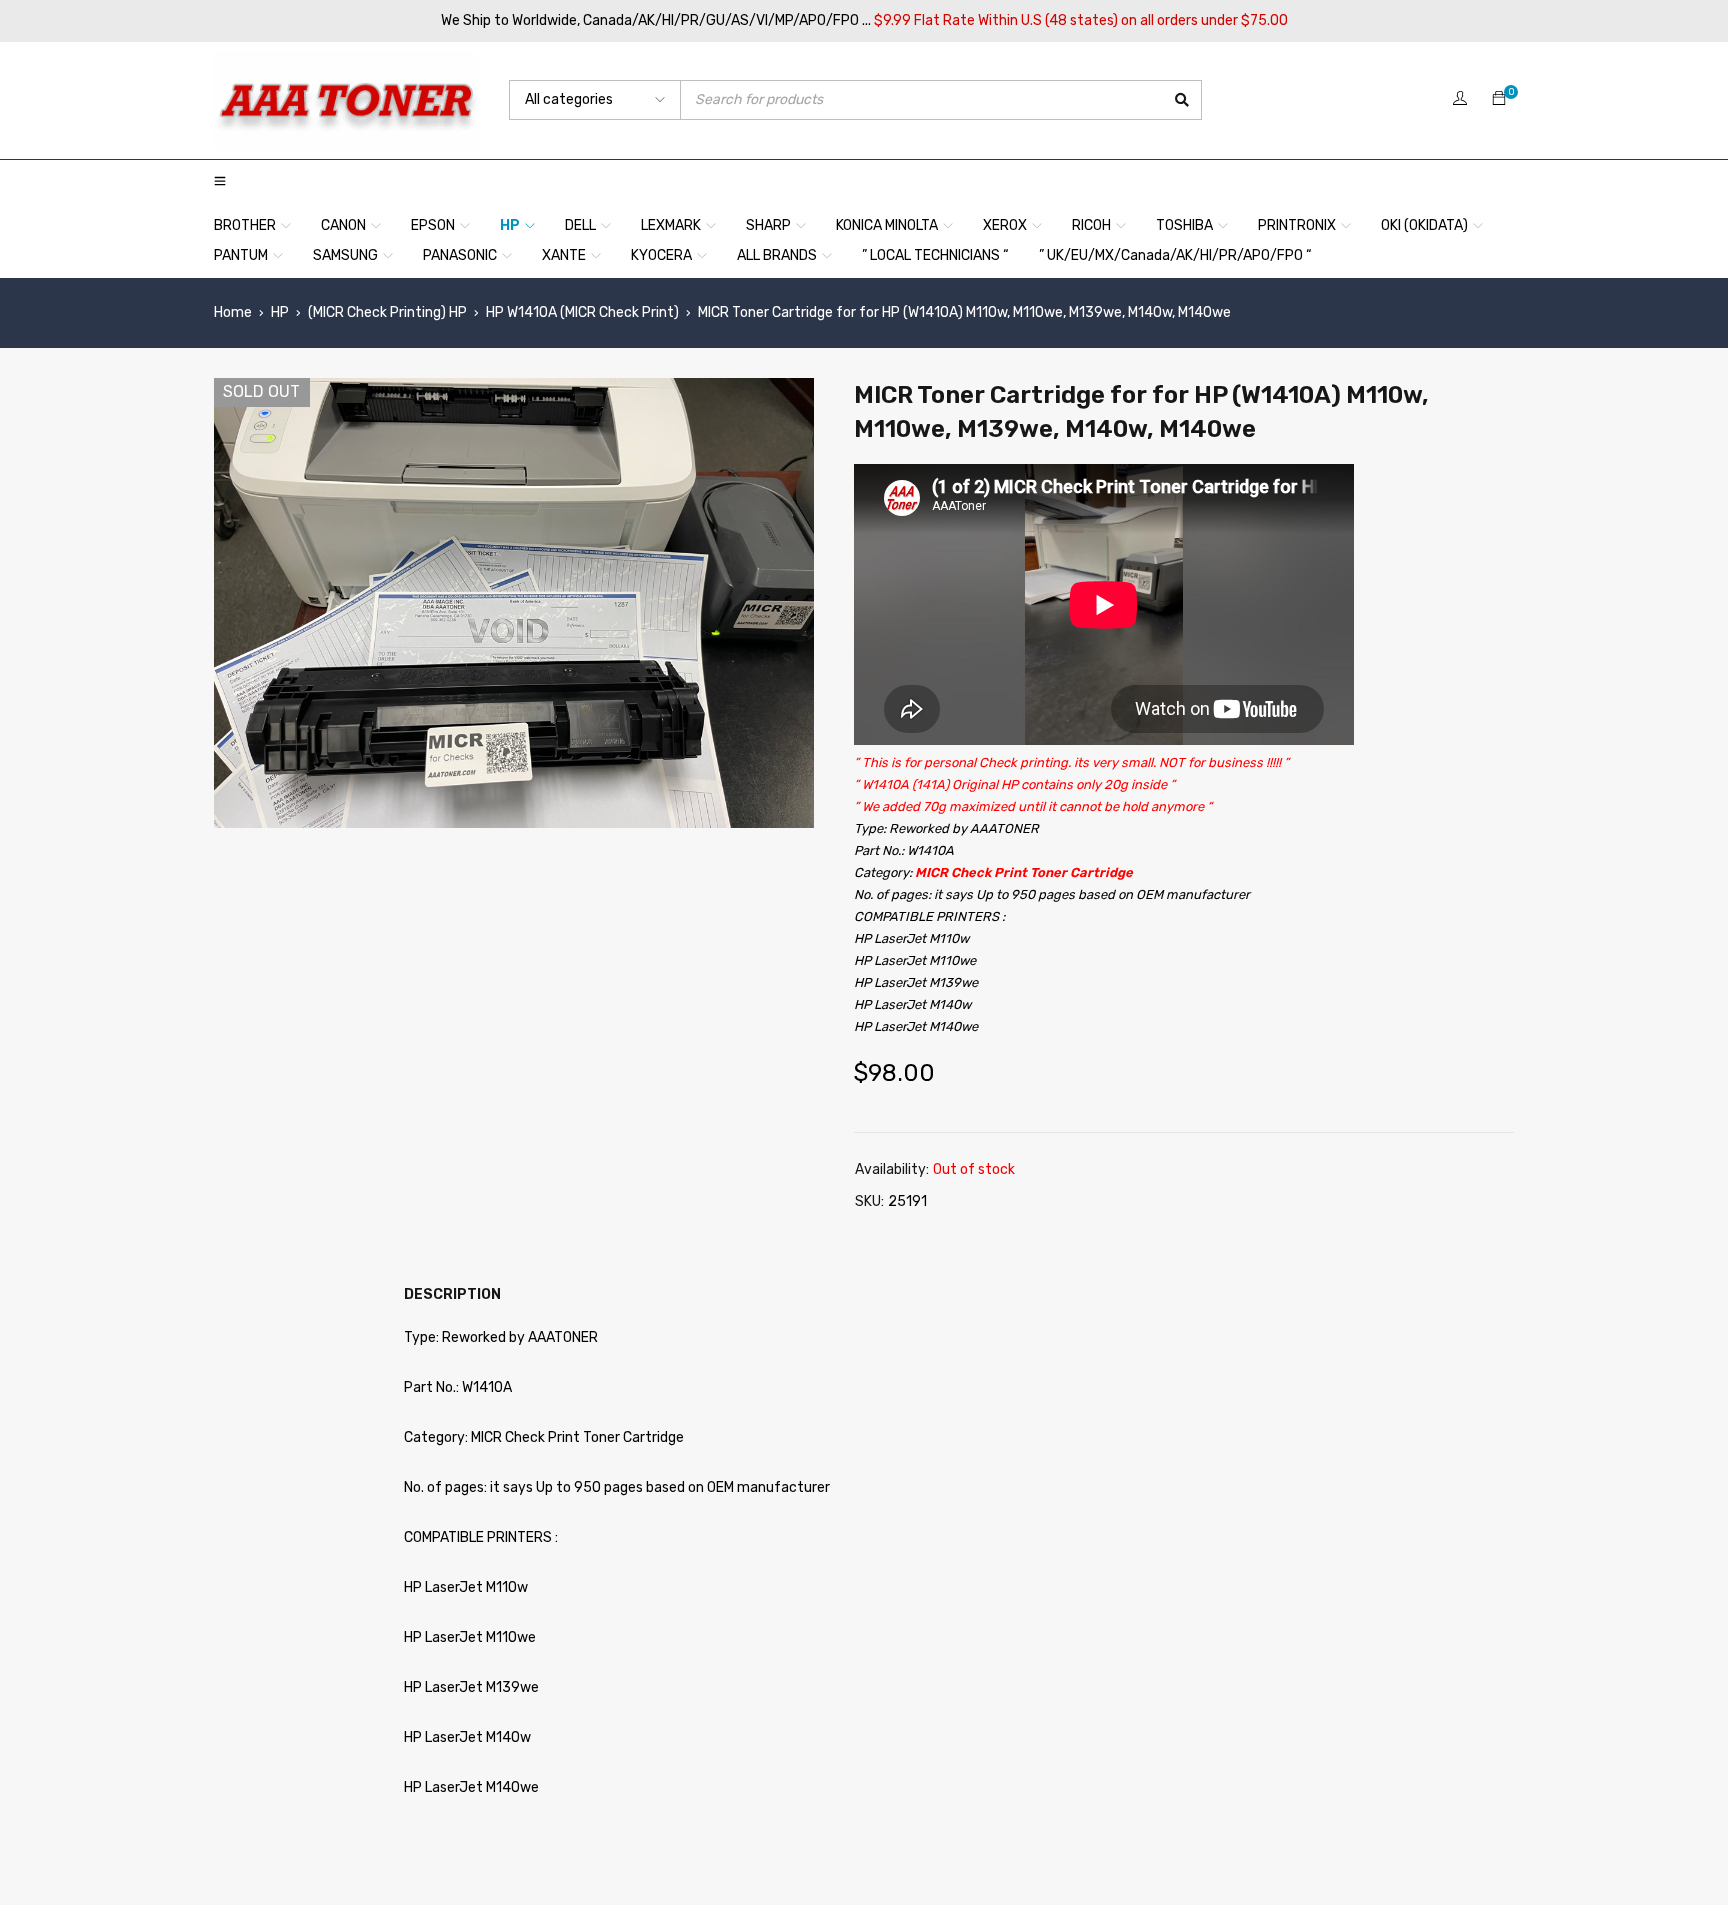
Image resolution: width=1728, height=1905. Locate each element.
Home (233, 312)
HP (280, 312)
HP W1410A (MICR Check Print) (582, 312)
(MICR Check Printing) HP (387, 312)
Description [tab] (452, 1294)
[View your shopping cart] (1499, 99)
